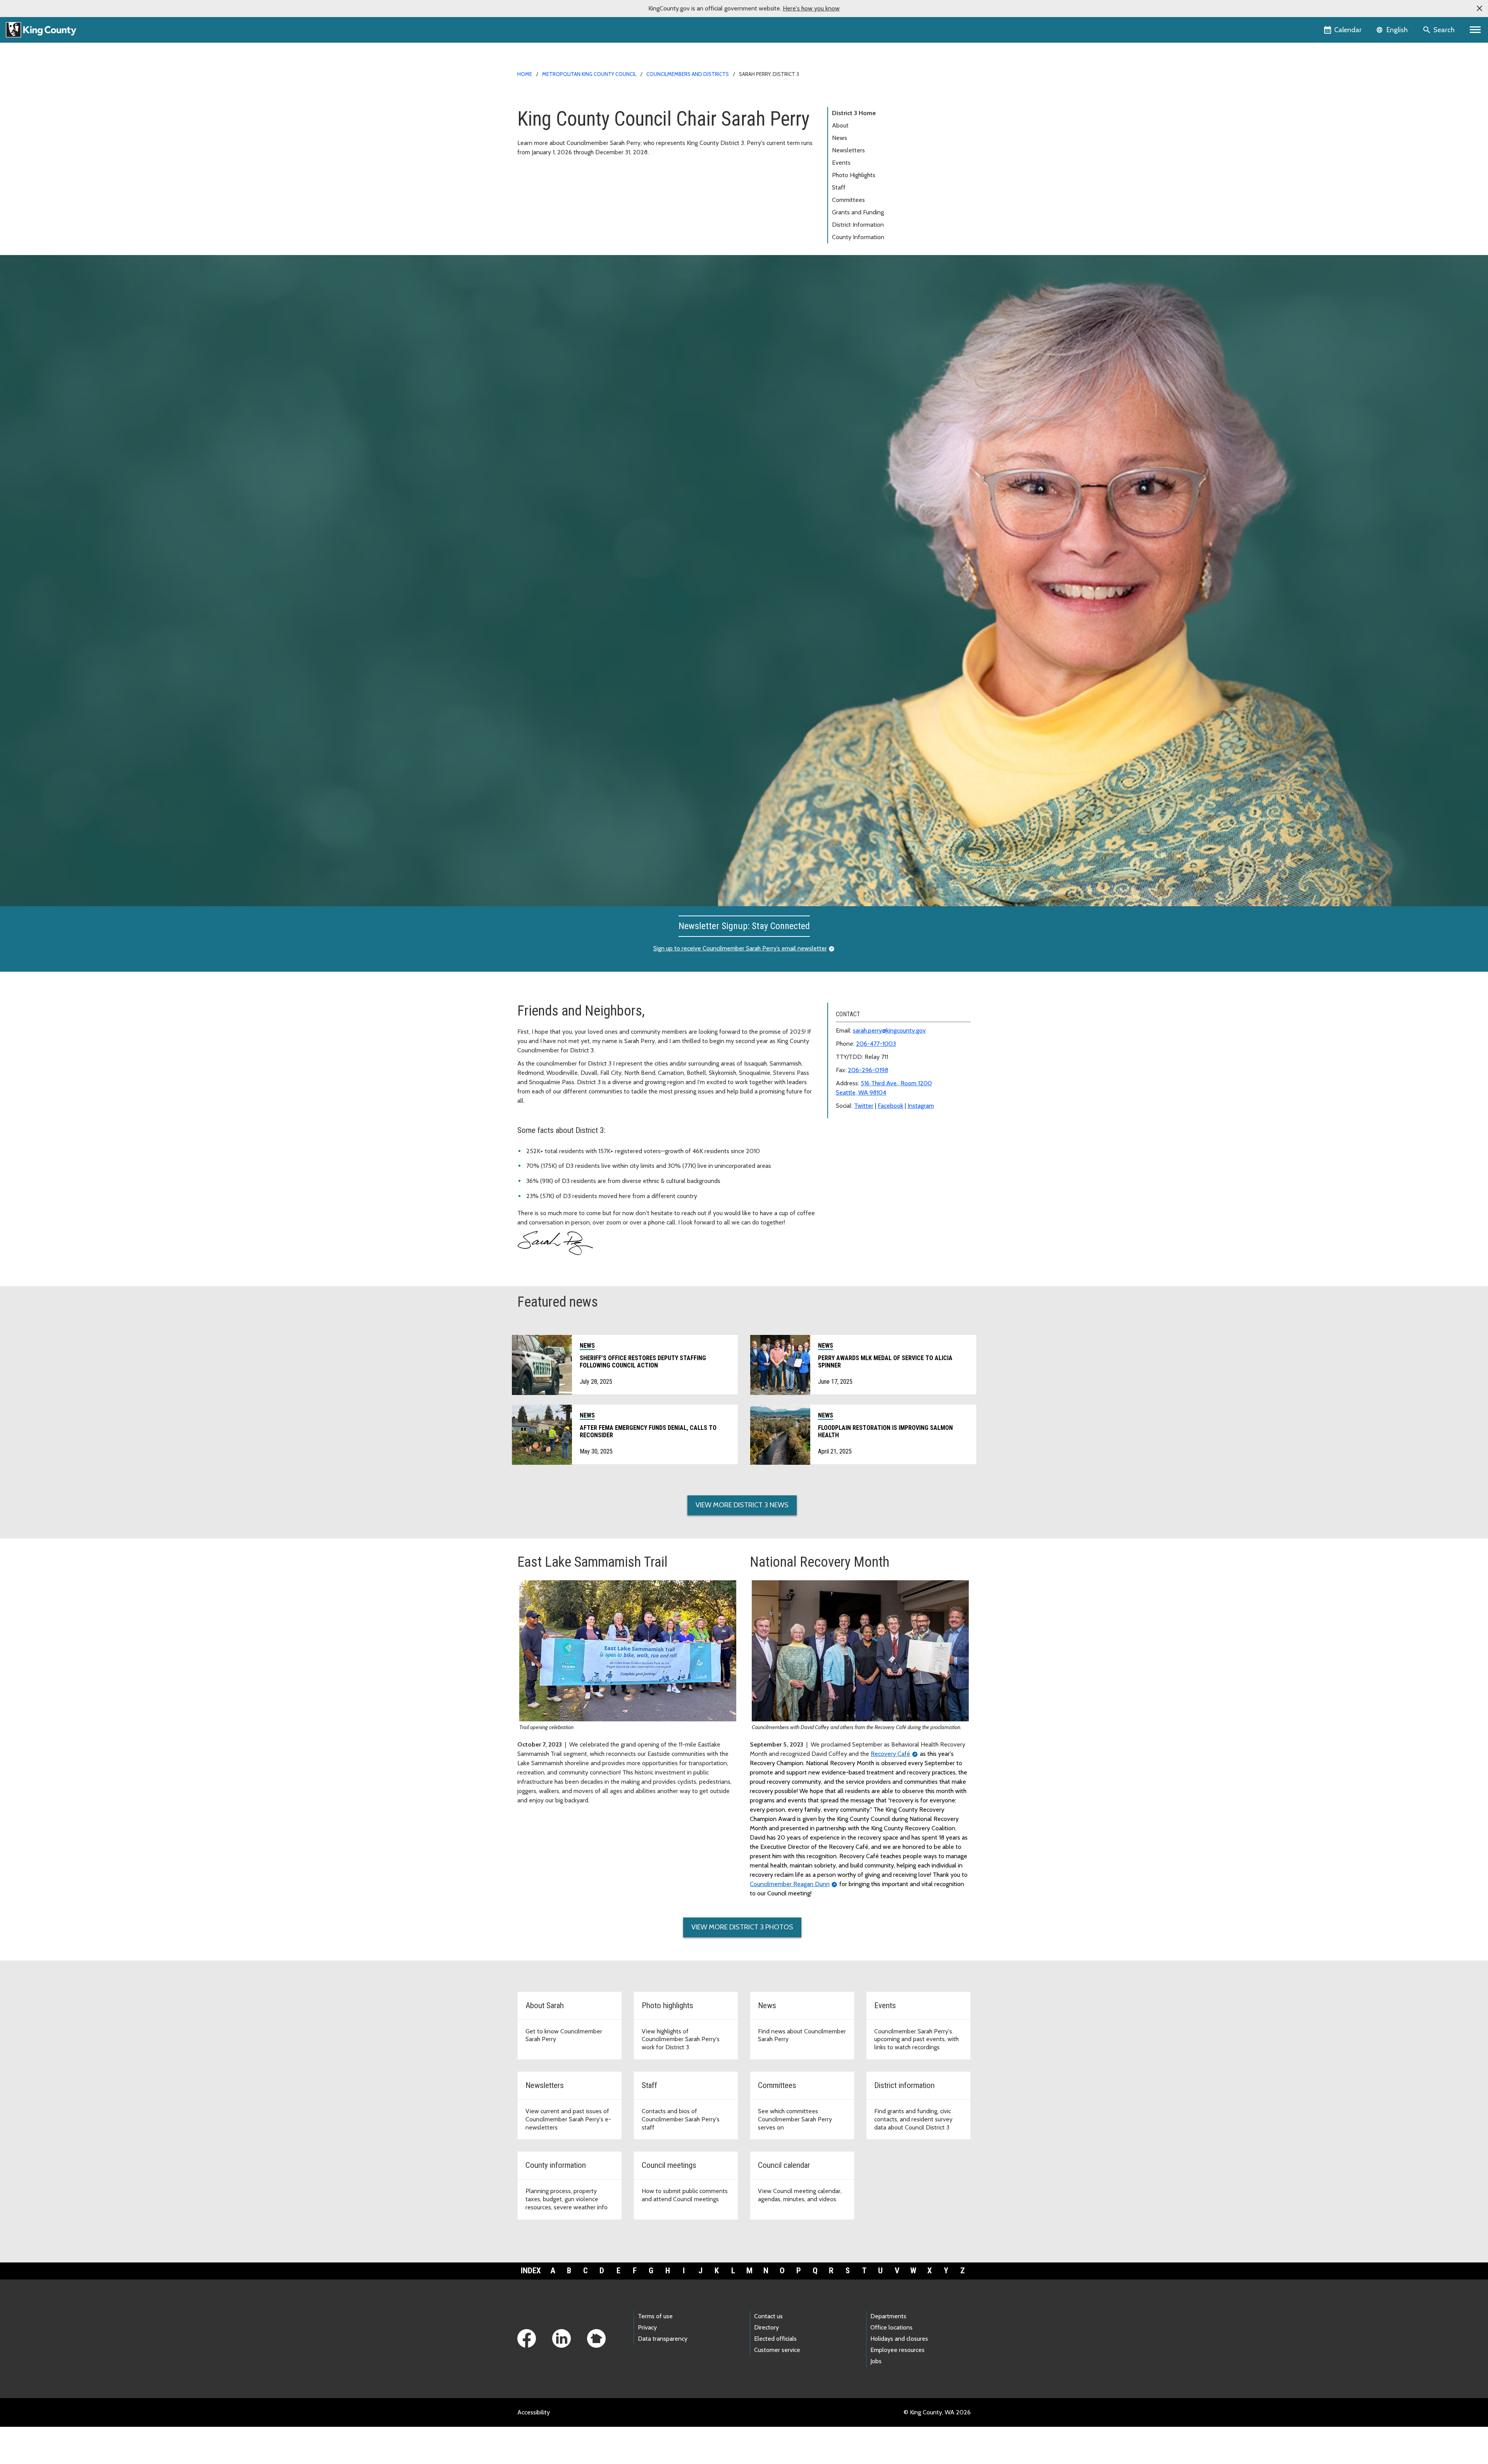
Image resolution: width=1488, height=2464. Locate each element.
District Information (858, 225)
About (840, 125)
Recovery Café (890, 1754)
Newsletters (848, 150)
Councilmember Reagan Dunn (790, 1884)
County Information (858, 237)
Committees (848, 200)
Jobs (876, 2361)
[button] (1479, 9)
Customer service (777, 2350)
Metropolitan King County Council (589, 74)
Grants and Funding (858, 212)
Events (841, 163)
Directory (766, 2327)
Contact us (768, 2316)
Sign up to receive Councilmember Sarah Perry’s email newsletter (740, 948)
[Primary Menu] (1475, 30)
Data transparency (663, 2339)
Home (525, 74)
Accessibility (534, 2412)
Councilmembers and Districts (688, 74)
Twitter (864, 1106)
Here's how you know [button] (811, 8)
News (840, 138)
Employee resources (897, 2350)
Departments (888, 2316)
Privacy (647, 2327)
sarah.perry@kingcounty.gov (889, 1030)
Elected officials (775, 2339)
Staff (839, 187)
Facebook (890, 1106)
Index (531, 2271)
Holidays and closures (899, 2339)
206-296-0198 (868, 1070)
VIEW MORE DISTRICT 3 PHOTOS (742, 1927)
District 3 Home (854, 113)
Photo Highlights (854, 175)
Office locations (891, 2327)
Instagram (921, 1106)
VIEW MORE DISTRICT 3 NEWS (742, 1505)
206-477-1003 (876, 1044)
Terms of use (655, 2316)
